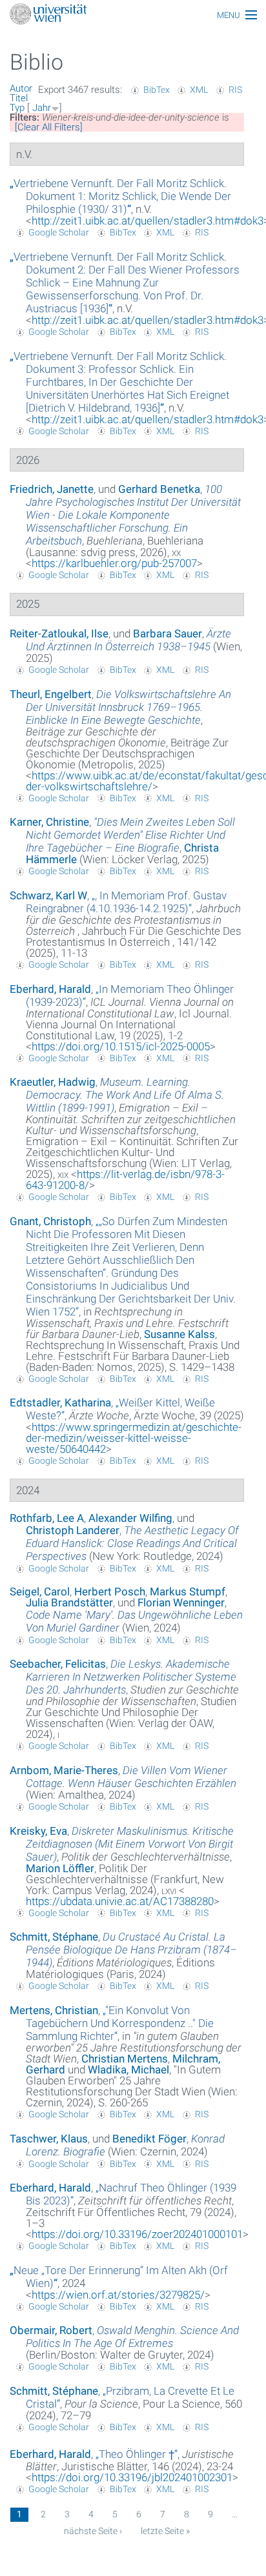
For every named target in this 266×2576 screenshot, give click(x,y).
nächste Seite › (93, 2531)
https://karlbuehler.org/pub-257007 (114, 563)
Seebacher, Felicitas (58, 1664)
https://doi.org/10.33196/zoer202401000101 (137, 2234)
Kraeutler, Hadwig (53, 1082)
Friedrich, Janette (52, 489)
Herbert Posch (110, 1592)
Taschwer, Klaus (49, 2139)
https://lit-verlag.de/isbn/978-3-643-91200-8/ (125, 1180)
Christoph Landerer (73, 1530)
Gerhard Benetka (159, 489)
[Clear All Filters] (49, 127)
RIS (235, 90)
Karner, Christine (49, 822)
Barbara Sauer (168, 634)
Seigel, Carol (40, 1592)
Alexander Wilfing (130, 1518)
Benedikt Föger (149, 2139)
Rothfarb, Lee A (47, 1518)
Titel (19, 98)
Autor (21, 88)
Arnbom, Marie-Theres (64, 1770)
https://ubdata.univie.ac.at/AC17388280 (120, 1901)
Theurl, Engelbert (51, 694)
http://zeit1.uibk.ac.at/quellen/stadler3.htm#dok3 (148, 221)
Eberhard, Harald (50, 989)
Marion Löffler (60, 1868)
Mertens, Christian (54, 2010)
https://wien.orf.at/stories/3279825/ (118, 2295)
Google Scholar (59, 232)
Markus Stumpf (188, 1592)
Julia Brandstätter (69, 1603)
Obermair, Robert (51, 2330)
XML (199, 90)
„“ (120, 196)
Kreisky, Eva (38, 1831)
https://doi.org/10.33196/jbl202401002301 (132, 2477)
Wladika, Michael (128, 2070)
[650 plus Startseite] (133, 15)
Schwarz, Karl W (48, 895)
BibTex (157, 90)
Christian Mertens (125, 2059)
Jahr (42, 108)
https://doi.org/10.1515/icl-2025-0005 (121, 1046)
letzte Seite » (165, 2531)
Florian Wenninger (181, 1603)
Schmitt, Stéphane (54, 1937)
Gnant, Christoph (50, 1221)
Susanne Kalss (179, 1334)
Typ (17, 108)
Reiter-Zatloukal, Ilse (59, 634)
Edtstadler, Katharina (60, 1403)
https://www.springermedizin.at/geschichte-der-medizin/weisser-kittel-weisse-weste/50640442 (134, 1438)
